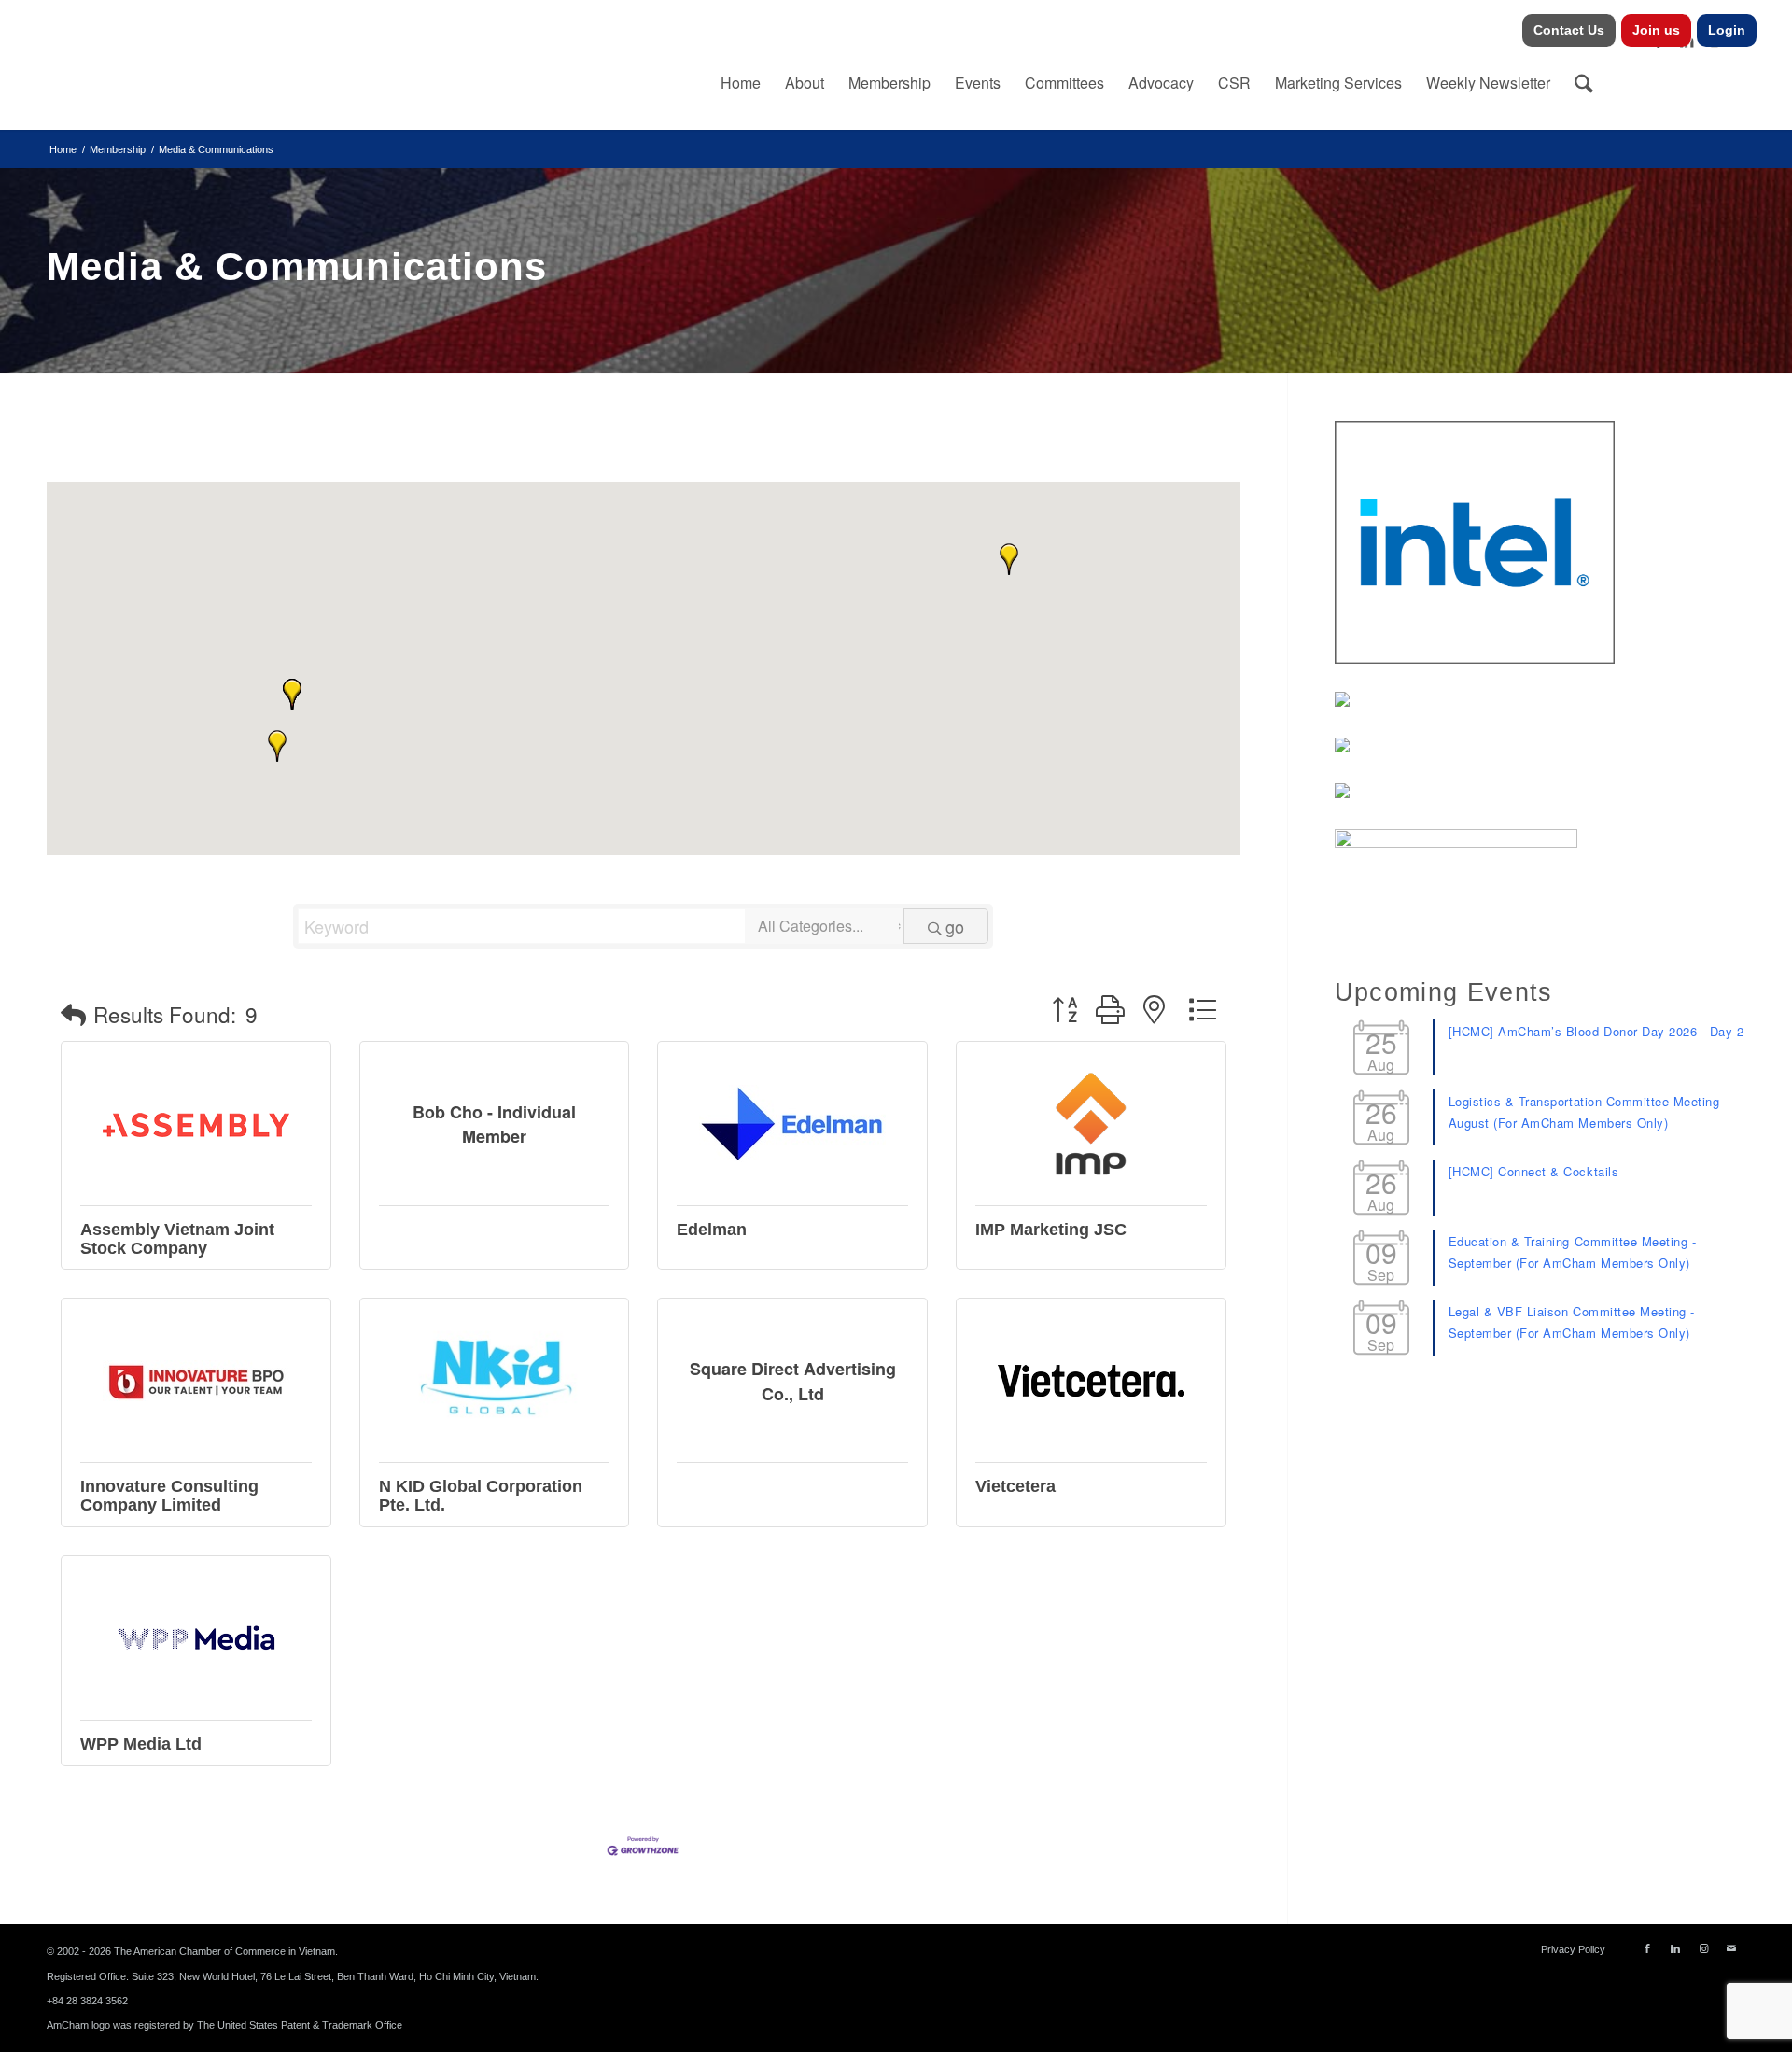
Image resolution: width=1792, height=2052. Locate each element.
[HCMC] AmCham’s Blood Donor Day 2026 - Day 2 (1596, 1031)
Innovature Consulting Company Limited (169, 1496)
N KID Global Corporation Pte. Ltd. (481, 1496)
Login (1727, 30)
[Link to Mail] (1731, 1948)
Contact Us (1569, 30)
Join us (1656, 30)
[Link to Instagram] (1703, 1948)
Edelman (712, 1230)
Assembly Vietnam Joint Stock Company (177, 1239)
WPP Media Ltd (141, 1744)
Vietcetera (1015, 1486)
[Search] (1584, 83)
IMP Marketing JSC (1051, 1230)
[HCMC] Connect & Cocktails (1534, 1171)
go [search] (955, 926)
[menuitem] (1569, 30)
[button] (277, 746)
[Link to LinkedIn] (1675, 1948)
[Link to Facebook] (1647, 1948)
